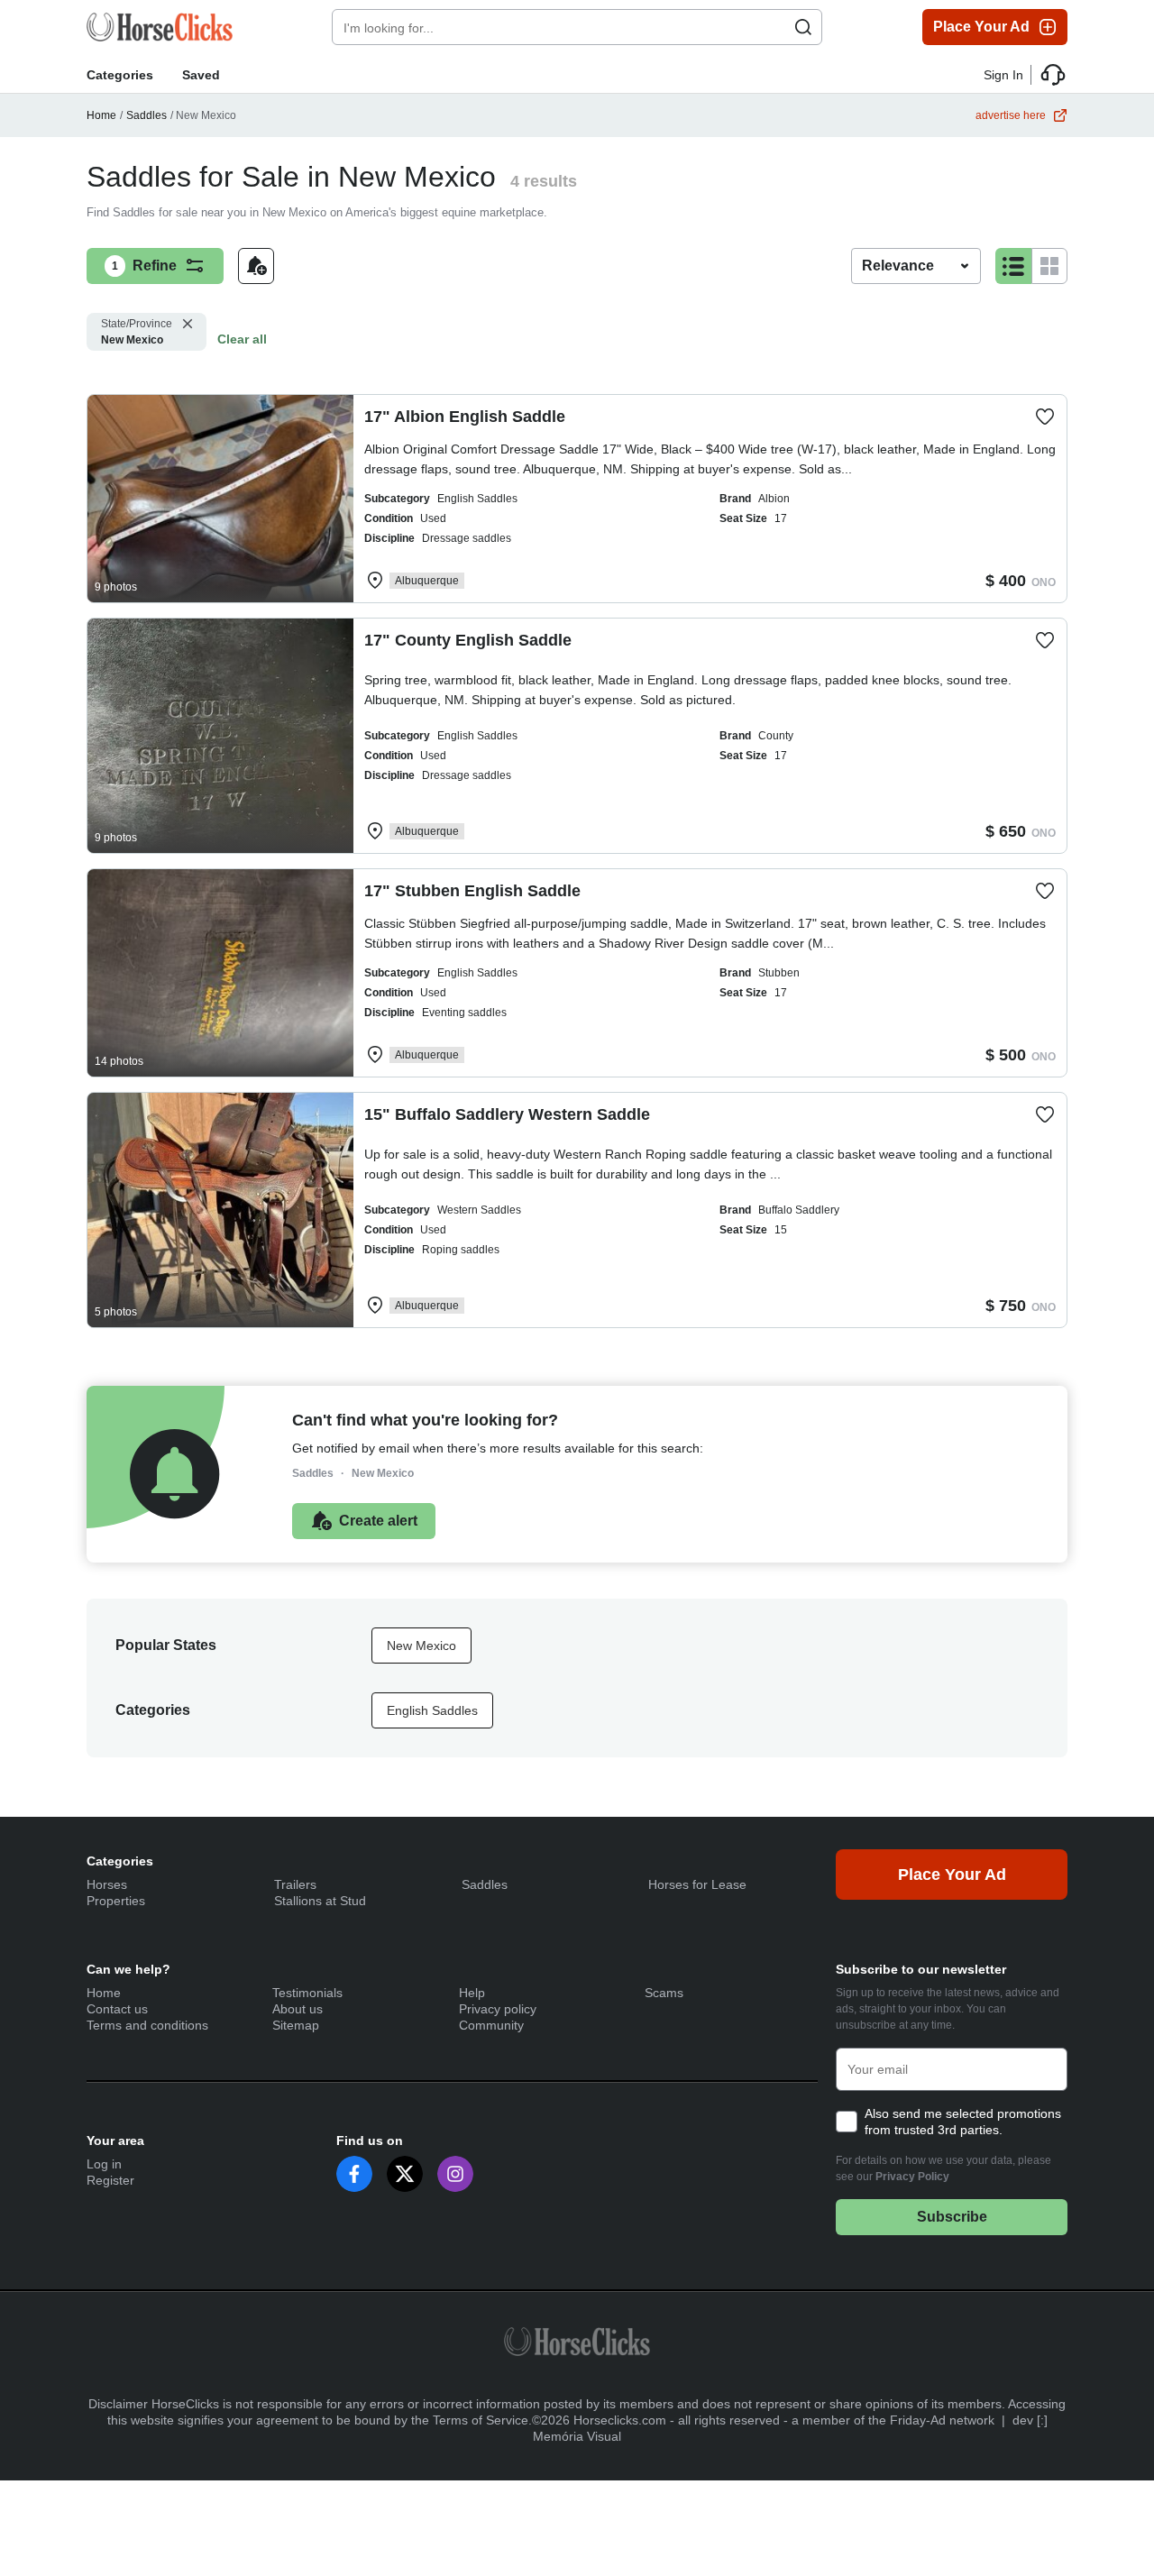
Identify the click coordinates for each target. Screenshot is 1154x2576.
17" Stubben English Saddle (472, 891)
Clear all (242, 339)
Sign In (1003, 75)
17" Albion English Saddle (465, 417)
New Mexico (137, 332)
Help (472, 1993)
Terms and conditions (147, 2025)
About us (298, 2009)
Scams (664, 1993)
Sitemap (296, 2025)
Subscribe (952, 2217)
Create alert (378, 1521)
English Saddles (432, 1710)
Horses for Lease (697, 1884)
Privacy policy (498, 2009)
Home (101, 115)
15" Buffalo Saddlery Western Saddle (507, 1114)
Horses (107, 1884)
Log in (104, 2164)
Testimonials (307, 1993)
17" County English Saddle (468, 640)
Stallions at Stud (320, 1901)
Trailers (295, 1884)
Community (491, 2025)
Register (110, 2180)
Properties (116, 1901)
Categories (120, 75)
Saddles (147, 115)
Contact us (117, 2009)
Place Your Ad (981, 27)
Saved (201, 75)
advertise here (1011, 115)
